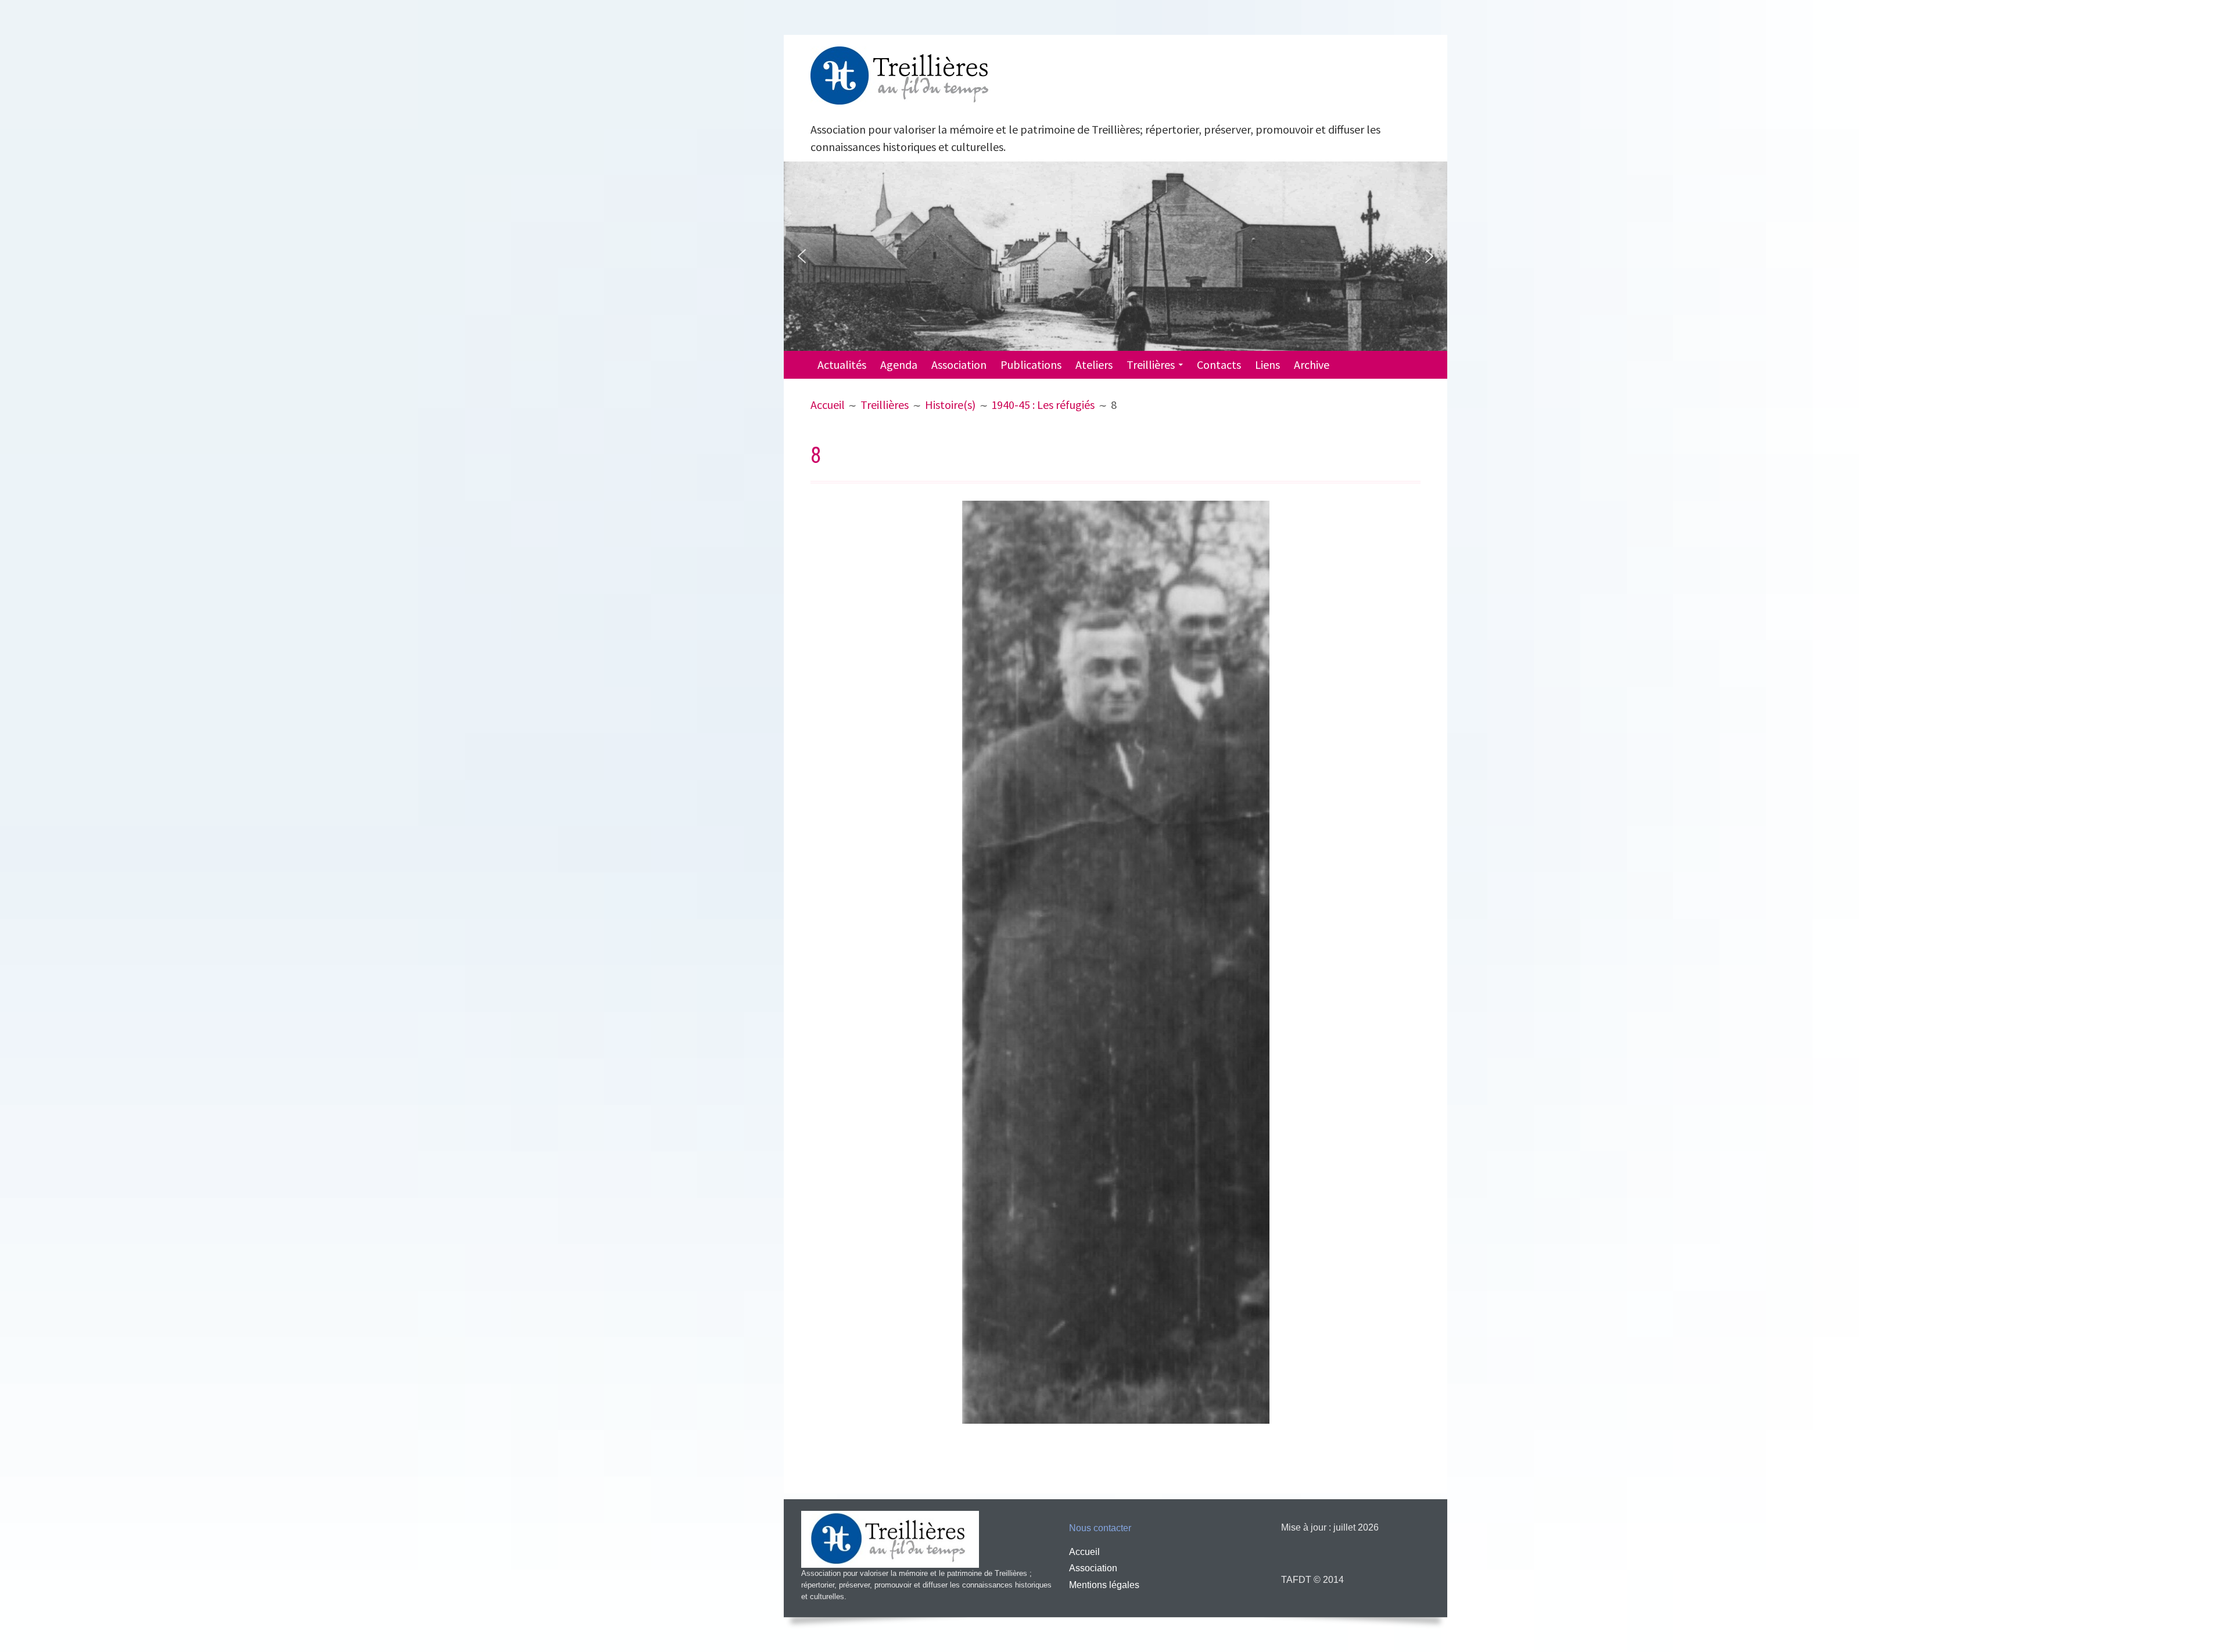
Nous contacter (1100, 1528)
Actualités (842, 364)
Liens (1267, 364)
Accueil (1084, 1552)
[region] (1115, 256)
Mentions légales (1104, 1585)
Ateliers (1094, 364)
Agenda (899, 364)
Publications (1031, 364)
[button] (802, 256)
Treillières (1151, 364)
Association (959, 364)
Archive (1312, 364)
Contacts (1219, 364)
